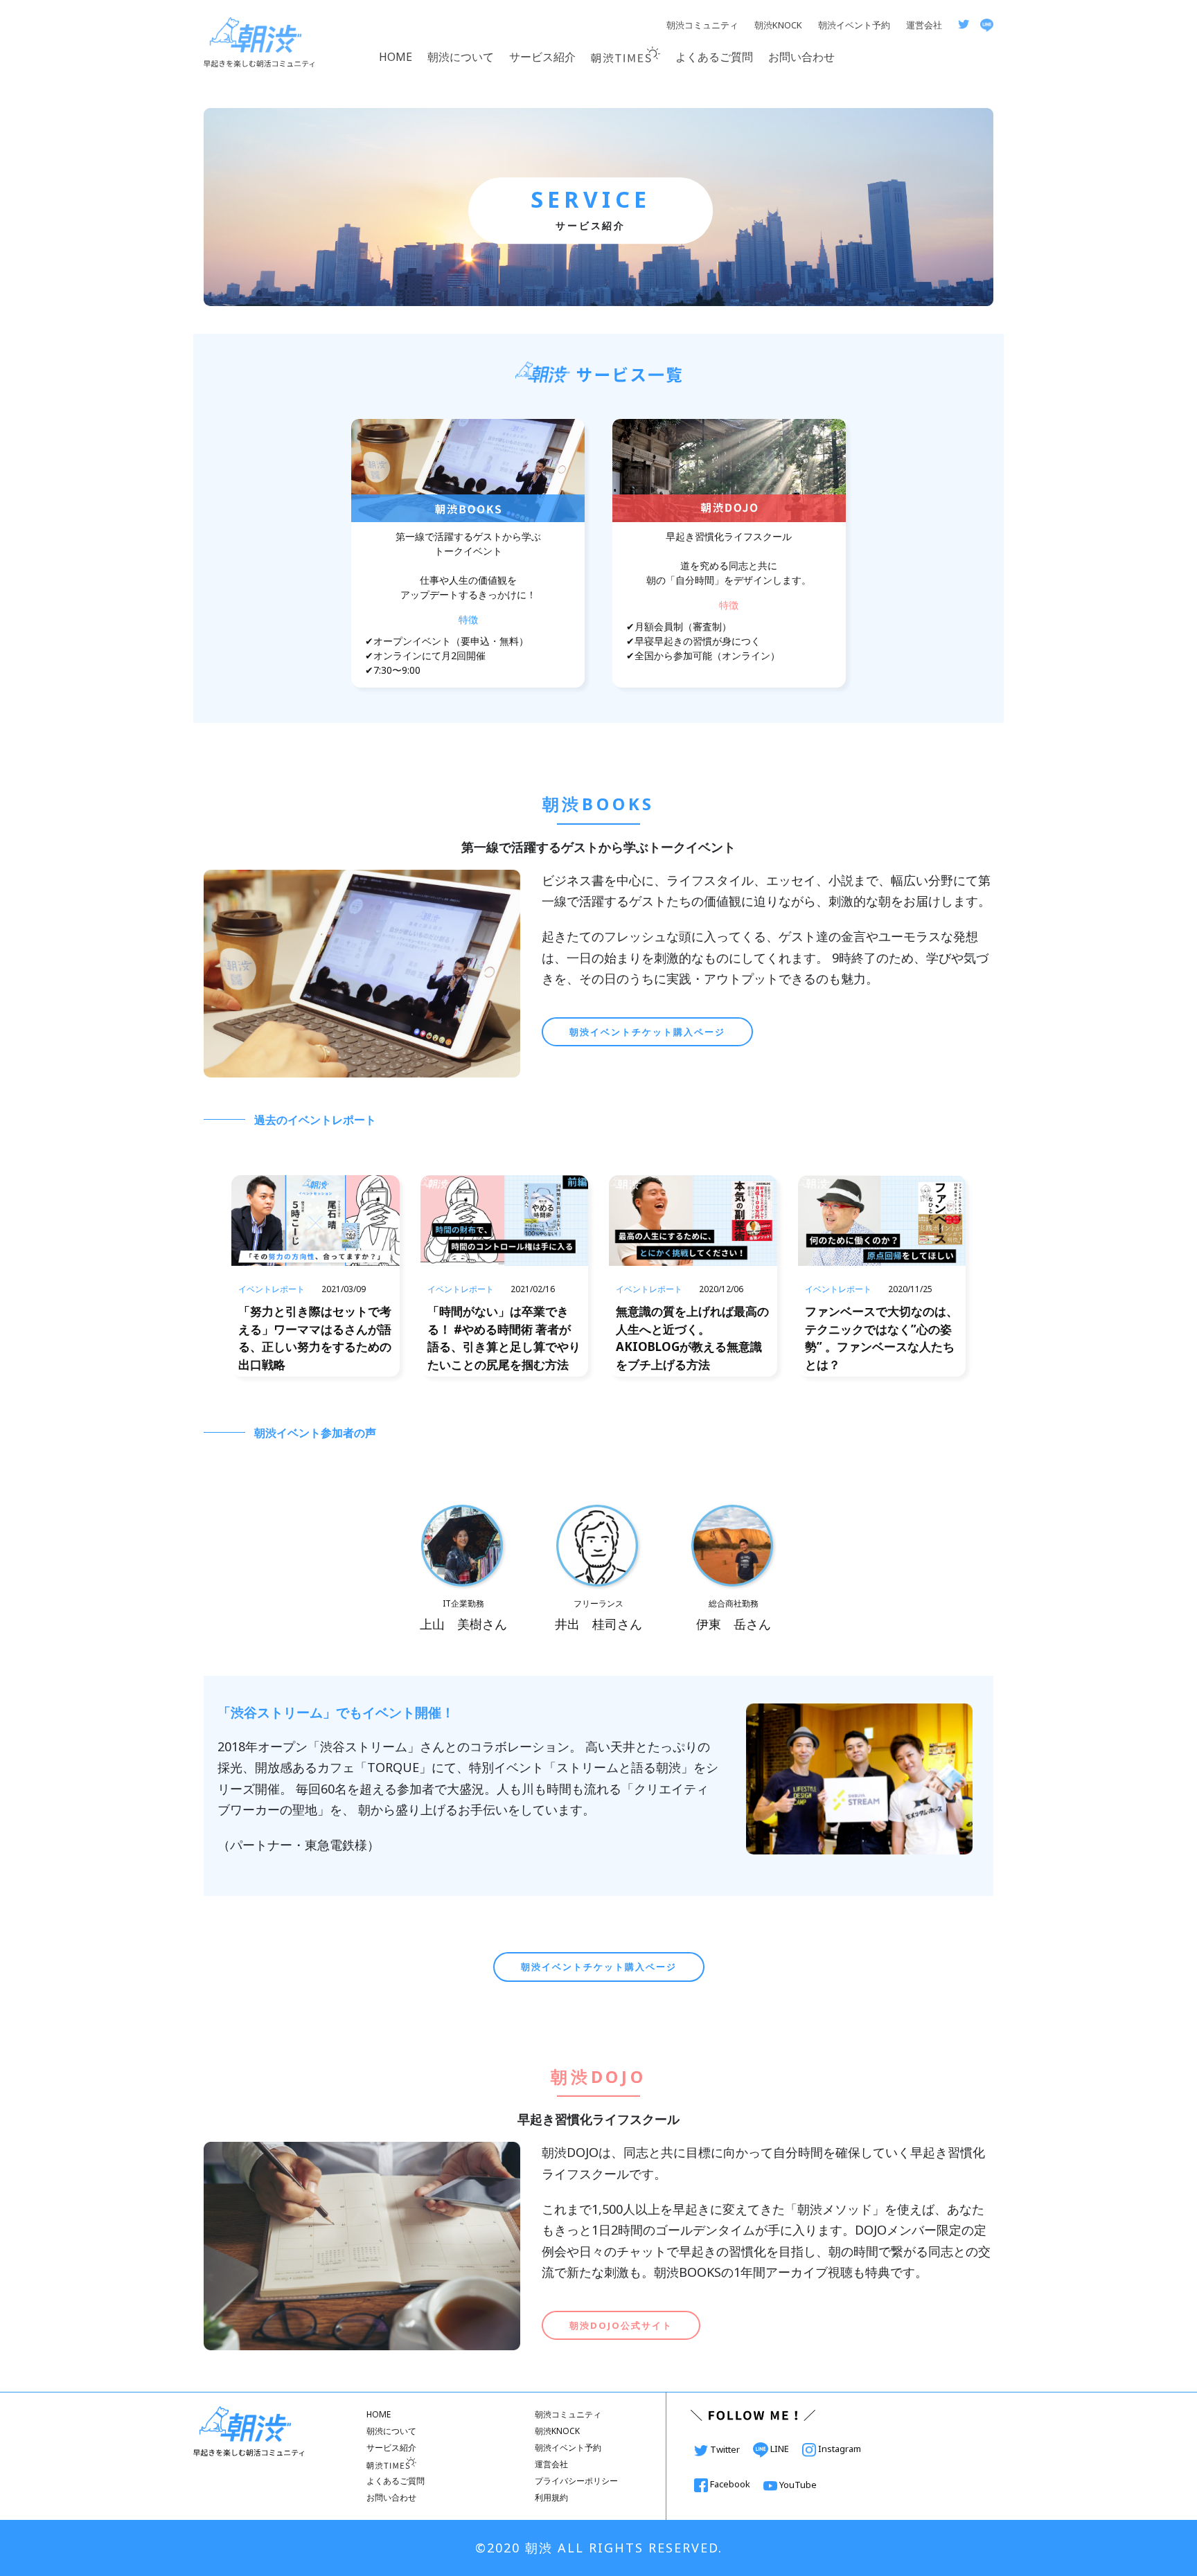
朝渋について (461, 57)
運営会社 (924, 25)
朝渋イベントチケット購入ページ (647, 1032)
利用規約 (551, 2497)
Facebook (730, 2484)
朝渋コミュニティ (702, 25)
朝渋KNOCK (778, 25)
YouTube (797, 2485)
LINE (780, 2449)
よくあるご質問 (714, 57)
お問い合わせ (801, 57)
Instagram (839, 2449)
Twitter (725, 2449)
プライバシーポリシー (576, 2481)
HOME (396, 57)
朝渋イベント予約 (854, 25)
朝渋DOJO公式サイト (621, 2325)
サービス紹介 (542, 57)
